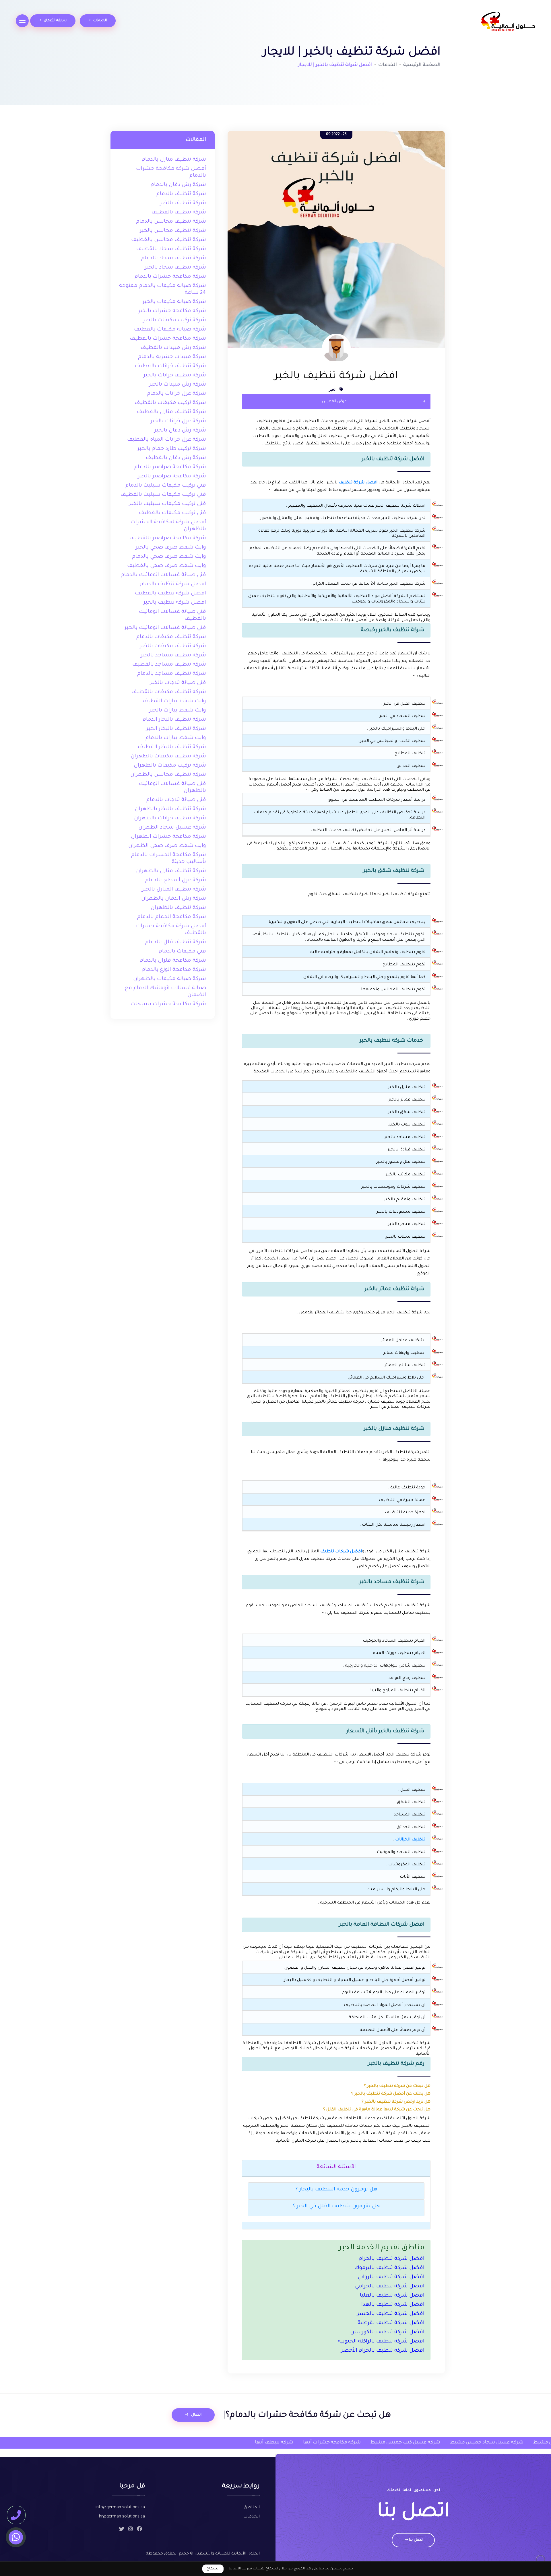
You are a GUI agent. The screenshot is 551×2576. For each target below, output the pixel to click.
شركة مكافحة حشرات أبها (228, 2443)
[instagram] (131, 2530)
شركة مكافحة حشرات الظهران (168, 837)
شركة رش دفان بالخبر (180, 431)
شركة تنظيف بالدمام (181, 194)
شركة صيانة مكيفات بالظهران (170, 979)
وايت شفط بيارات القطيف (174, 701)
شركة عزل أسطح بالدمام (176, 880)
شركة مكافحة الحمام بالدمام (172, 917)
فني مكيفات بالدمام (182, 952)
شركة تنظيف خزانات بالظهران (170, 819)
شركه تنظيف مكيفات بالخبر (173, 646)
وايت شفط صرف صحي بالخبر (171, 548)
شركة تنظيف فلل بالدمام (176, 942)
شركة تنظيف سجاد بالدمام (174, 258)
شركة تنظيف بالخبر (183, 203)
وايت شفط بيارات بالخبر (178, 711)
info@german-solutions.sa (120, 2508)
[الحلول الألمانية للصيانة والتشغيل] (508, 22)
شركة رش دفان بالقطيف (176, 458)
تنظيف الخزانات (410, 1840)
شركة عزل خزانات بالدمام (176, 394)
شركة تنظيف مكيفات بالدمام (171, 637)
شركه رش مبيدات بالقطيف (173, 348)
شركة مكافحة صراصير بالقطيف (168, 538)
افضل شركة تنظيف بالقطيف (170, 594)
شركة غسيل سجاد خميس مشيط (382, 2443)
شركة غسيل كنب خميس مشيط (301, 2443)
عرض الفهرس (334, 402)
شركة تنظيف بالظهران (178, 908)
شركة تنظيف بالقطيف (179, 213)
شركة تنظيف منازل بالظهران (171, 871)
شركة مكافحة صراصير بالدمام (170, 467)
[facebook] (139, 2530)
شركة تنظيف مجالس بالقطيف (169, 240)
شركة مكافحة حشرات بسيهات (168, 1004)
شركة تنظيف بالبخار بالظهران (170, 809)
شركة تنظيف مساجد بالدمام (172, 674)
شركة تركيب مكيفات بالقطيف (170, 403)
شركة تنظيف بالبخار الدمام (174, 720)
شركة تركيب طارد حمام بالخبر (172, 449)
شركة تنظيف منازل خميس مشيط (466, 2443)
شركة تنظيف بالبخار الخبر (176, 729)
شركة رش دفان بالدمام (178, 185)
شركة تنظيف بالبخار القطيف (172, 747)
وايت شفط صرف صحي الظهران (167, 846)
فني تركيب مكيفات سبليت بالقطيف (163, 495)
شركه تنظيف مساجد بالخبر (173, 656)
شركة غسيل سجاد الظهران (172, 828)
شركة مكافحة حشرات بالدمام (170, 277)
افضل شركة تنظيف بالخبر (175, 603)
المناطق (252, 2508)
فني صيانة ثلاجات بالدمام (176, 800)
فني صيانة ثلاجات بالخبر (178, 683)
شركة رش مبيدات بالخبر (178, 385)
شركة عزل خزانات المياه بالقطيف (167, 440)
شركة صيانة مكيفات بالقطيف (170, 330)
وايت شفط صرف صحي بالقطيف (167, 566)
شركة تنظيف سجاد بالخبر (175, 268)
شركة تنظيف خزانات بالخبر (175, 376)
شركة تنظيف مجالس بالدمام (171, 222)
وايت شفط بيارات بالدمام (176, 738)
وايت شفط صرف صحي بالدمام (169, 557)
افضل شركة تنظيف (358, 483)
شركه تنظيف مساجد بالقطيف (169, 665)
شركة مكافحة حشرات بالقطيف (168, 339)
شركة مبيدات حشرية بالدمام (172, 357)
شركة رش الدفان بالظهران (174, 899)
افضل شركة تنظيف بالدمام (173, 584)
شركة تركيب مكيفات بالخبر (175, 320)
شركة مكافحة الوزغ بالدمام (174, 970)
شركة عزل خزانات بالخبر (178, 421)
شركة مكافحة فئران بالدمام (173, 961)
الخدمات (100, 21)
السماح (213, 2569)
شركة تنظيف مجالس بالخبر (173, 231)
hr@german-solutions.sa (122, 2517)
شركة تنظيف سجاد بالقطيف (171, 249)
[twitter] (122, 2530)
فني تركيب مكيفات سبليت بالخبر (168, 504)
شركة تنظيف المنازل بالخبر (174, 890)
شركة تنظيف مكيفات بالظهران (168, 757)
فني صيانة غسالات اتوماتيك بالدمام (163, 575)
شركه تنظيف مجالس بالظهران (168, 775)
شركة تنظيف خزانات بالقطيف (170, 366)
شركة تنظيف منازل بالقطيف (171, 412)
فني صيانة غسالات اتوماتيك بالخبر (165, 628)
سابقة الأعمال (55, 21)
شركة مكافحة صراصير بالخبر (172, 477)
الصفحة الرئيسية (422, 65)
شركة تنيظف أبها (170, 2443)
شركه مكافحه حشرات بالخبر (172, 311)
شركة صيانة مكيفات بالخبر (174, 302)
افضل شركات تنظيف (341, 1552)
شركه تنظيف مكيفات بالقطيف (169, 692)
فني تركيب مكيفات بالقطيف (172, 513)
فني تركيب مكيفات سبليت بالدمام (166, 486)
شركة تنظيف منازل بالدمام (174, 160)
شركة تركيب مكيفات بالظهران (170, 766)
